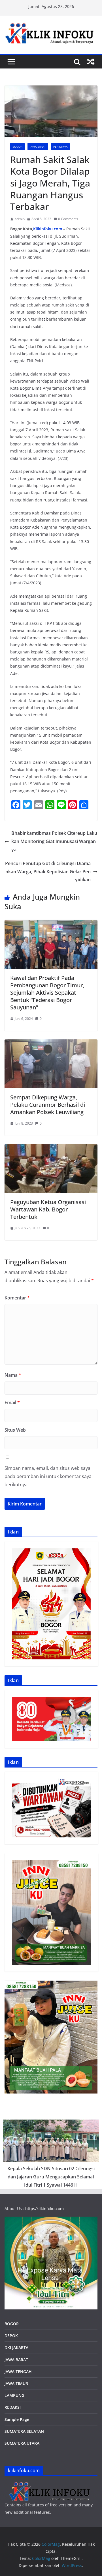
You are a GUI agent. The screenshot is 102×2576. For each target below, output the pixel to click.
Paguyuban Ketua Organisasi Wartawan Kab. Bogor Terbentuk (48, 1209)
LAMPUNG (14, 2395)
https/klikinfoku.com (44, 2209)
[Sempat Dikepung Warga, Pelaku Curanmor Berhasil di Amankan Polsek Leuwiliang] (51, 1043)
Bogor (17, 147)
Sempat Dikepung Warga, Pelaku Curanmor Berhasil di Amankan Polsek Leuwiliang (48, 1105)
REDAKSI (13, 2407)
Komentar (17, 1298)
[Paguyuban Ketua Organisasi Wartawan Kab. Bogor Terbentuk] (51, 1148)
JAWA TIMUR (16, 2383)
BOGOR (12, 2324)
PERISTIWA (60, 147)
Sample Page (17, 2419)
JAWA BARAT (38, 147)
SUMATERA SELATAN (24, 2431)
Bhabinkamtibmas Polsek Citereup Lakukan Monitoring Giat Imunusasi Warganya (54, 841)
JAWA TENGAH (18, 2372)
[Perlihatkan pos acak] (91, 62)
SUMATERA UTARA (22, 2443)
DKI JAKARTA (16, 2347)
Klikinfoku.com (48, 229)
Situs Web (15, 1430)
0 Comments (68, 219)
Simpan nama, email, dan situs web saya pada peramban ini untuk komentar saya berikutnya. (48, 1476)
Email (12, 1402)
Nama (13, 1375)
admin (20, 219)
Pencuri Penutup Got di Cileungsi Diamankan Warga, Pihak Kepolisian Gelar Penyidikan (48, 872)
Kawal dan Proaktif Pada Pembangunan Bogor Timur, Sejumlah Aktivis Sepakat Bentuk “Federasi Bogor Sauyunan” (47, 993)
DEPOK (11, 2336)
